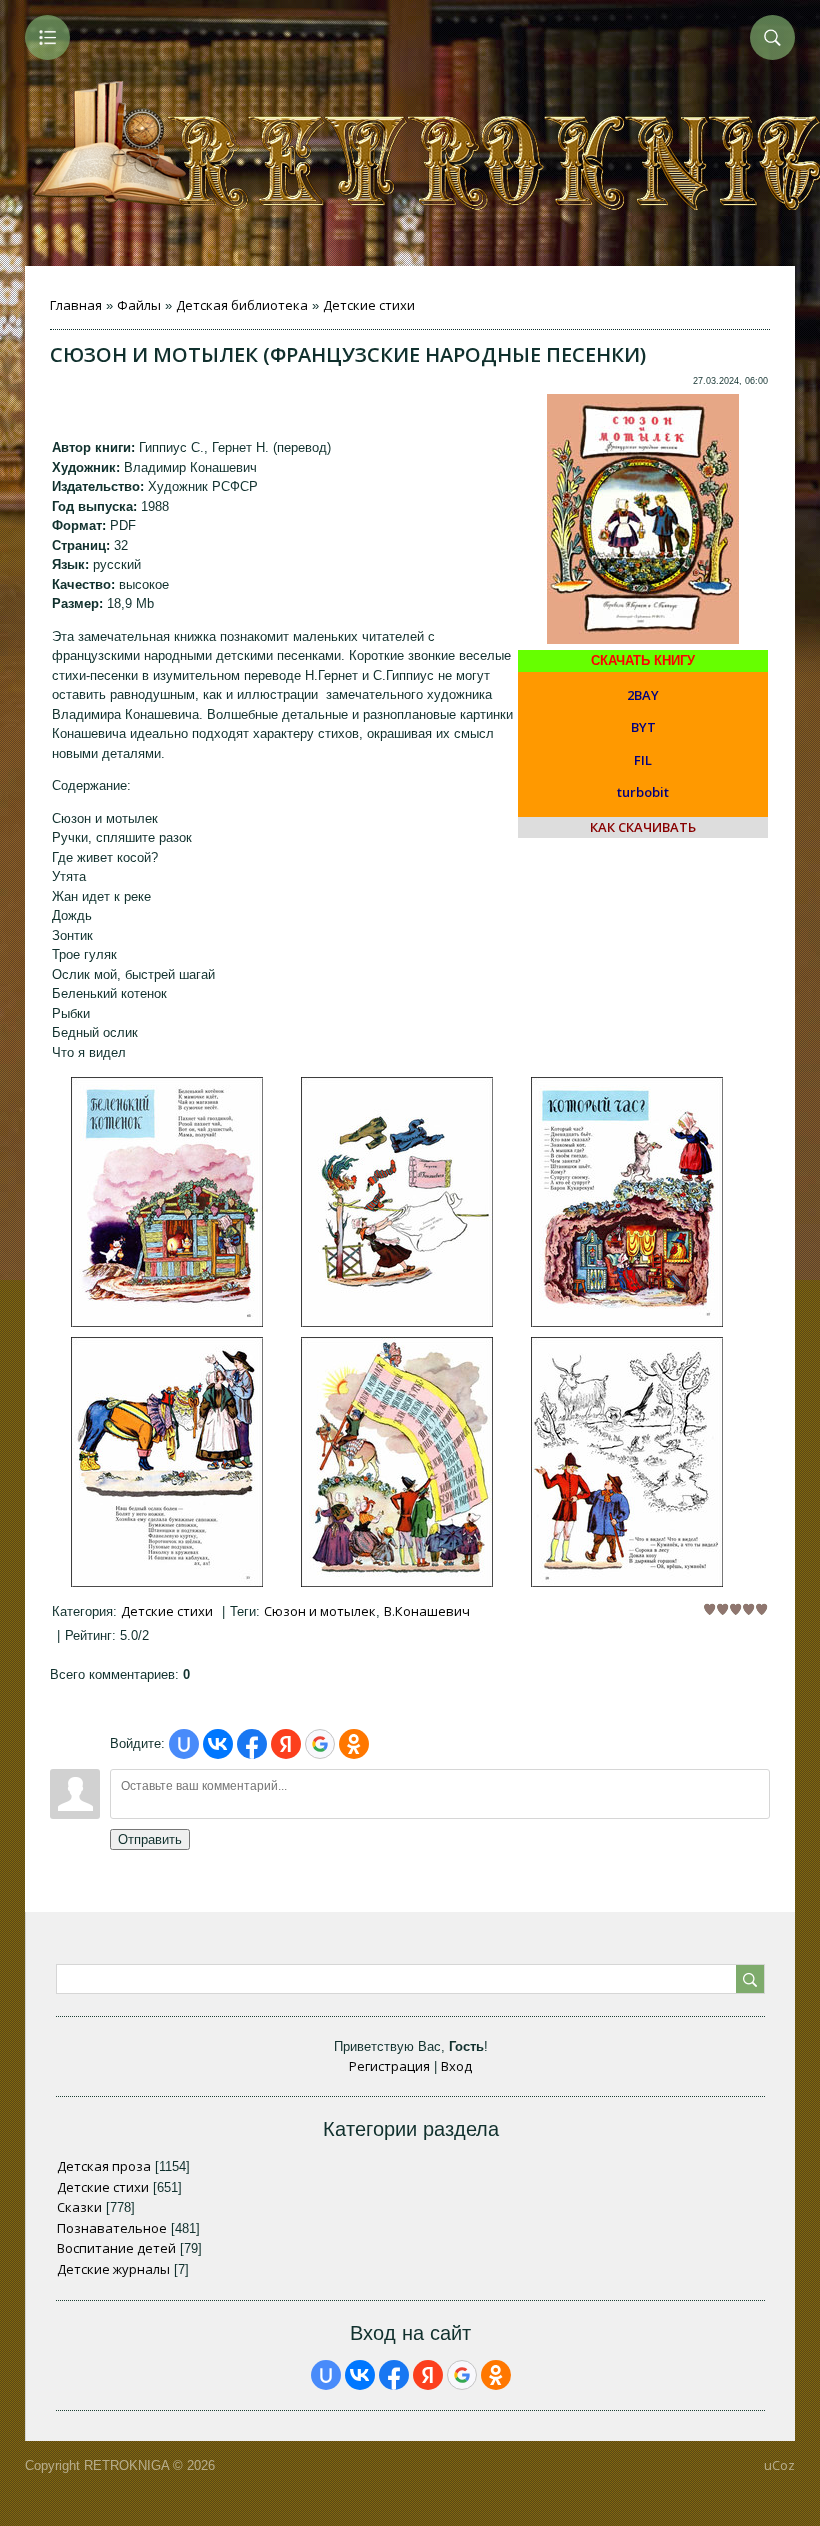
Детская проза (104, 2166)
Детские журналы (113, 2269)
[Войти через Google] (320, 1744)
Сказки (79, 2207)
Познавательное (112, 2228)
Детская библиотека (242, 305)
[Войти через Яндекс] (286, 1744)
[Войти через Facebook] (252, 1744)
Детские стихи (369, 305)
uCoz (779, 2465)
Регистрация (389, 2066)
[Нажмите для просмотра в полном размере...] (167, 1322)
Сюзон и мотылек (320, 1611)
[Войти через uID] (184, 1744)
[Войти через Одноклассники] (354, 1744)
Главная (76, 305)
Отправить (150, 1839)
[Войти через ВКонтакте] (218, 1744)
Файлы (139, 305)
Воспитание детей (116, 2248)
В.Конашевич (427, 1611)
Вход (456, 2066)
